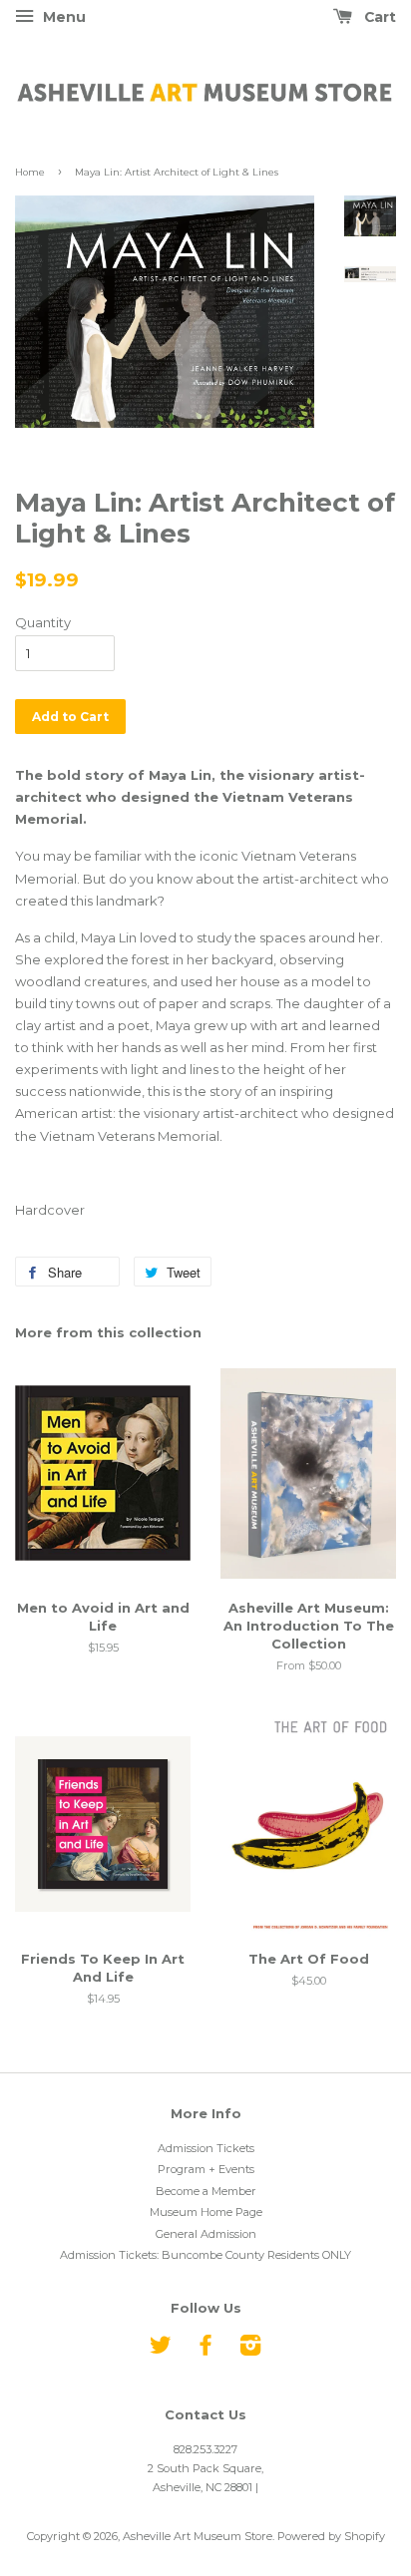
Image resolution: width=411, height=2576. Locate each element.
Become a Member (206, 2191)
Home (30, 172)
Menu (62, 17)
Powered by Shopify (331, 2536)
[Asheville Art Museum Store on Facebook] (205, 2350)
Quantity (43, 622)
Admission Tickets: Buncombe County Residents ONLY (205, 2255)
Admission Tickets (206, 2148)
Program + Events (206, 2169)
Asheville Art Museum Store (198, 2536)
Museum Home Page (206, 2212)
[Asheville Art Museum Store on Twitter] (161, 2350)
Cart (378, 17)
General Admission (206, 2234)
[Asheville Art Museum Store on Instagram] (250, 2350)
